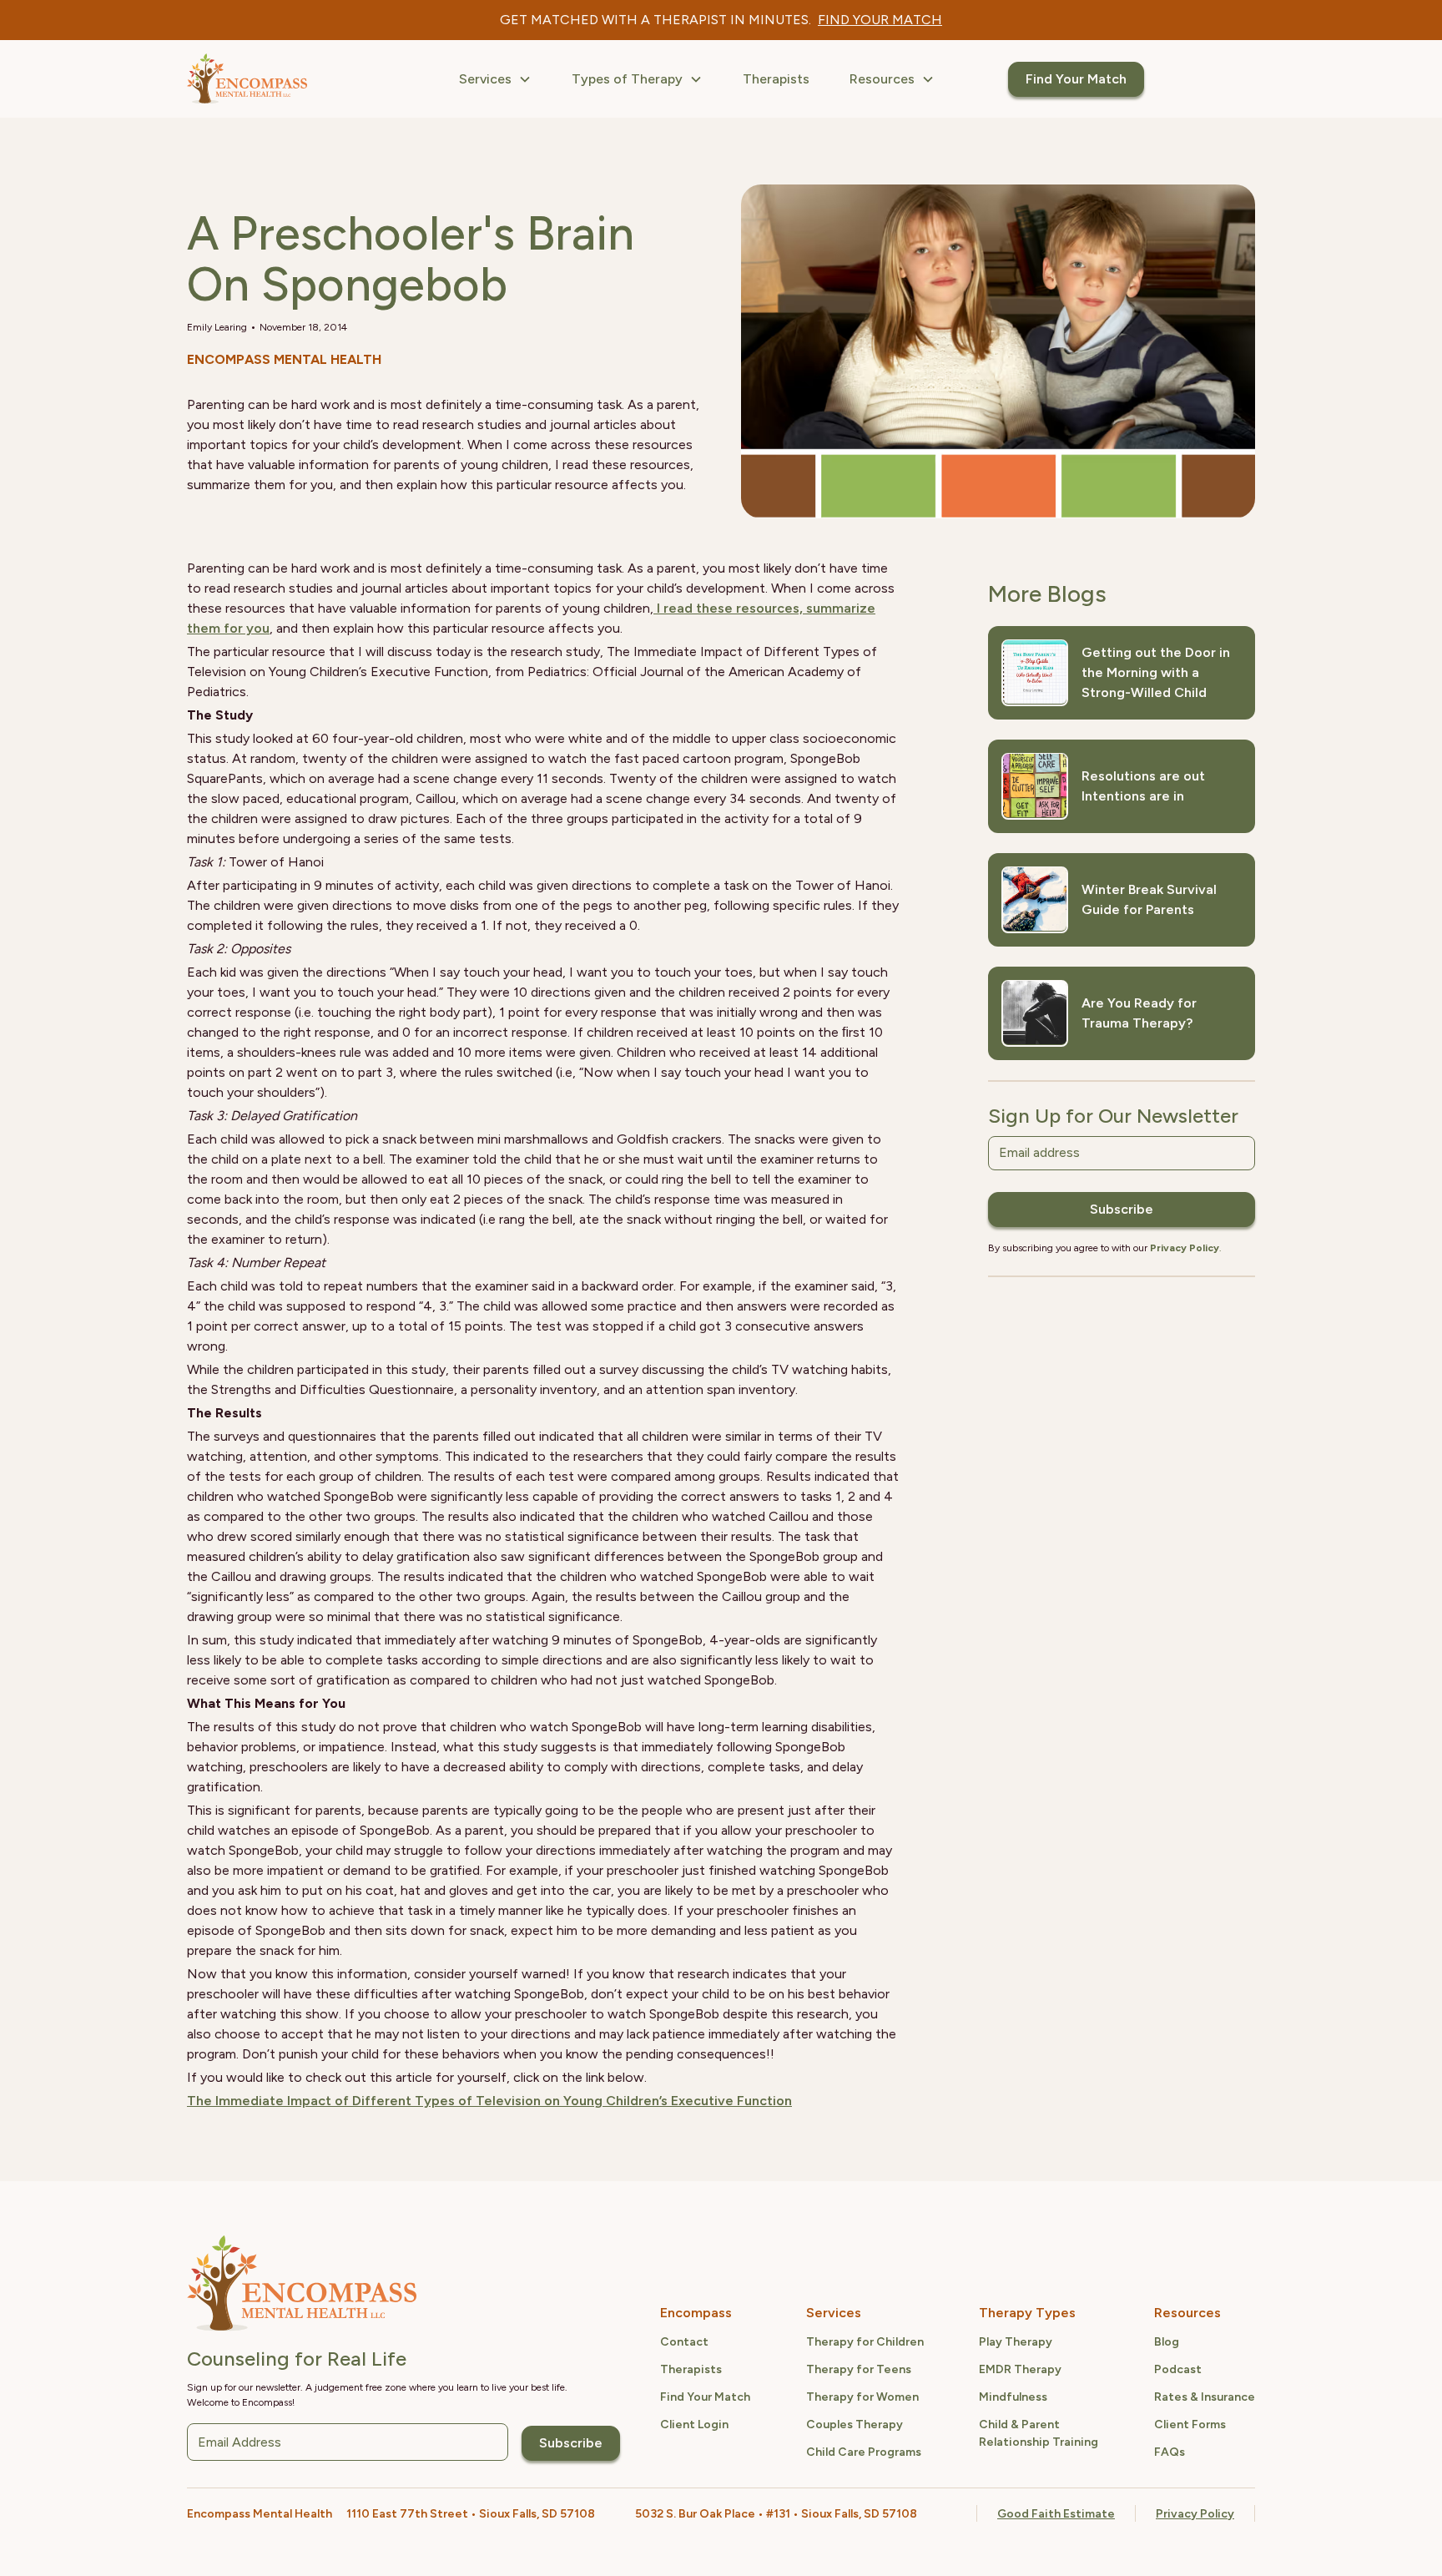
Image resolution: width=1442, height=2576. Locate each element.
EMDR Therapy (1020, 2369)
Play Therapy (1016, 2342)
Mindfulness (1013, 2397)
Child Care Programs (864, 2452)
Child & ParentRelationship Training (1039, 2433)
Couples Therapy (855, 2424)
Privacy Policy (1195, 2514)
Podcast (1178, 2369)
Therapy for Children (865, 2342)
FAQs (1170, 2452)
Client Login (694, 2424)
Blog (1167, 2342)
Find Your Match (1076, 79)
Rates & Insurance (1205, 2397)
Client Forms (1190, 2424)
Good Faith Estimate (1056, 2514)
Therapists (776, 79)
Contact (684, 2342)
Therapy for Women (862, 2397)
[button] (495, 79)
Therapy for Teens (859, 2369)
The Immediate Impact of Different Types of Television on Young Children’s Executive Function (489, 2101)
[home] (247, 79)
